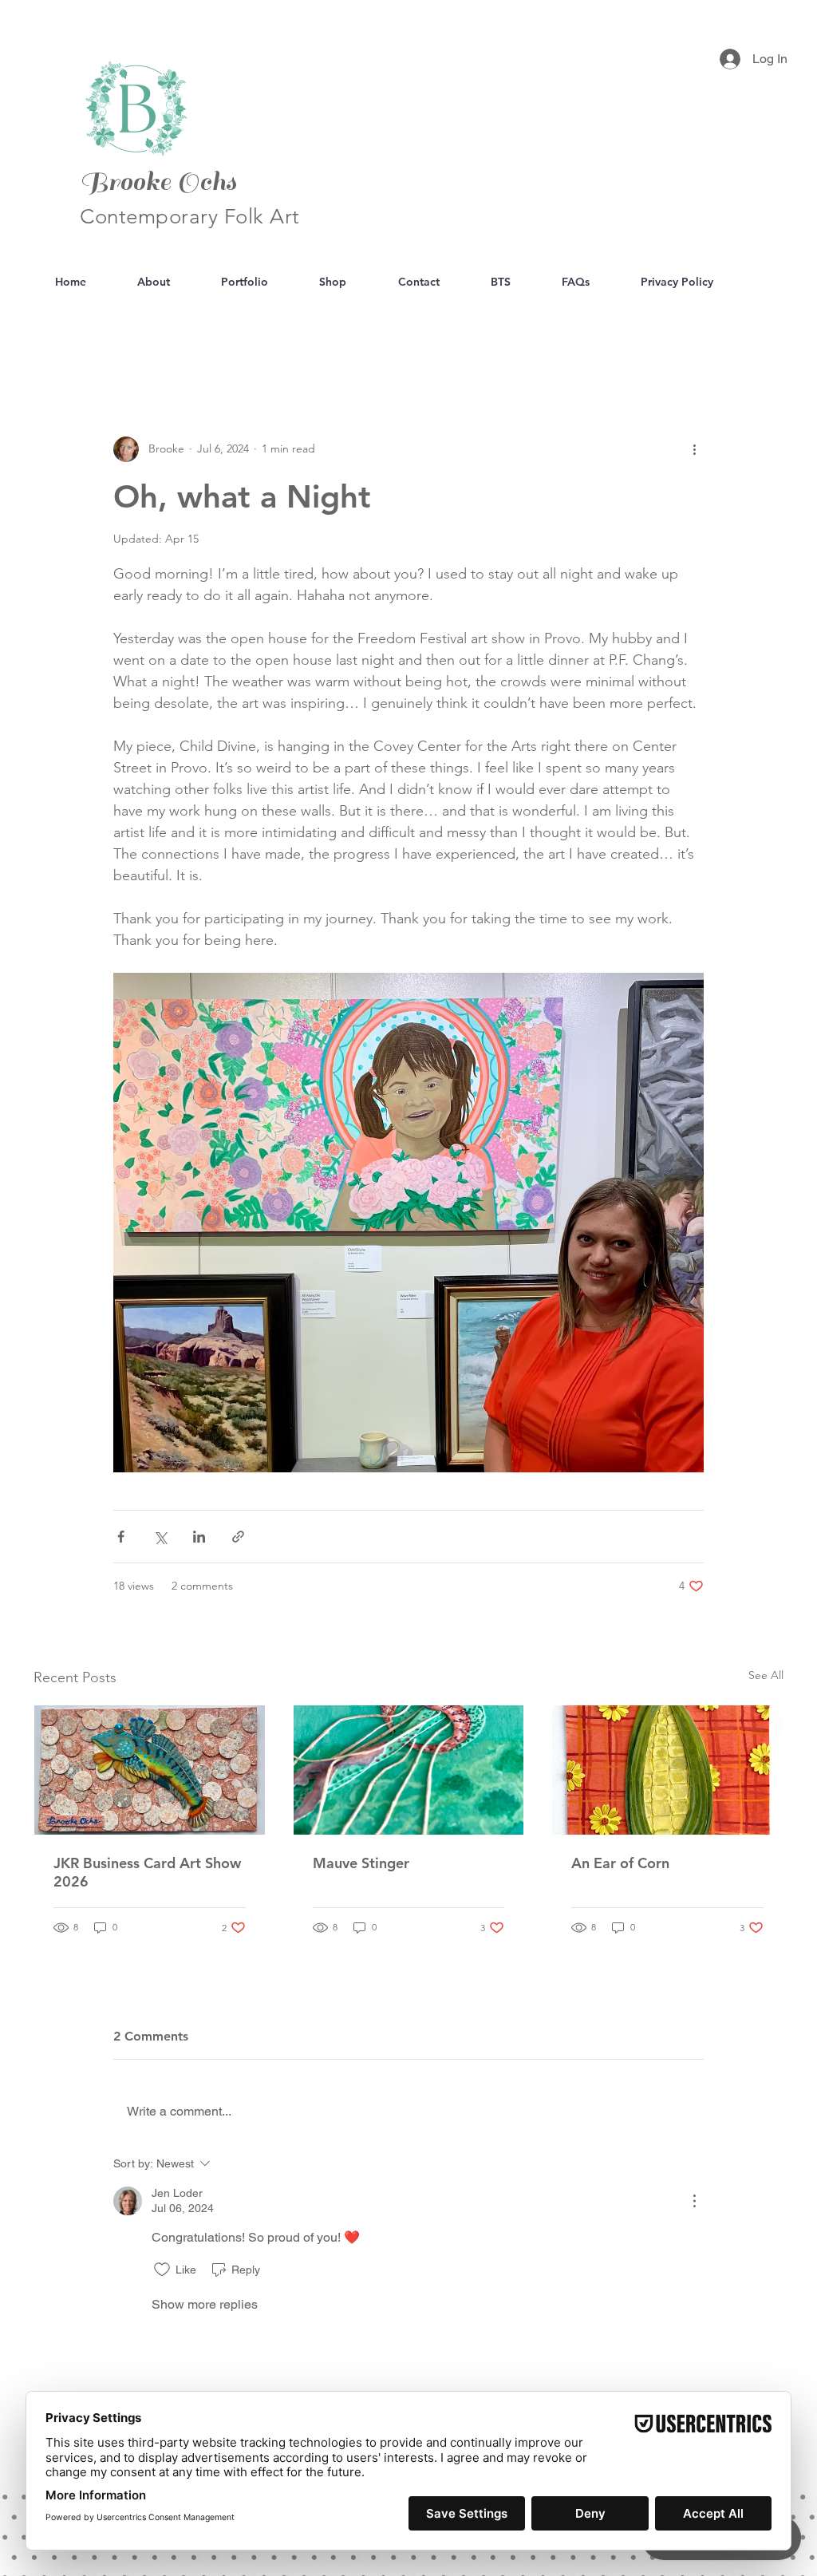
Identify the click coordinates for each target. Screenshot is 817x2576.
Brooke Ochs (158, 182)
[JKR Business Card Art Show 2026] (150, 1770)
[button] (763, 340)
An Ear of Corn (620, 1863)
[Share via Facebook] (121, 1537)
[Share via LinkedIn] (199, 1537)
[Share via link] (238, 1537)
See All (766, 1675)
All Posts (55, 339)
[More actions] (694, 449)
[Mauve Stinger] (409, 1770)
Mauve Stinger (361, 1863)
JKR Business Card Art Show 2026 (147, 1872)
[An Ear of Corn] (667, 1770)
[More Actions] (694, 2201)
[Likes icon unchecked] (162, 2270)
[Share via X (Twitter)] (160, 1537)
